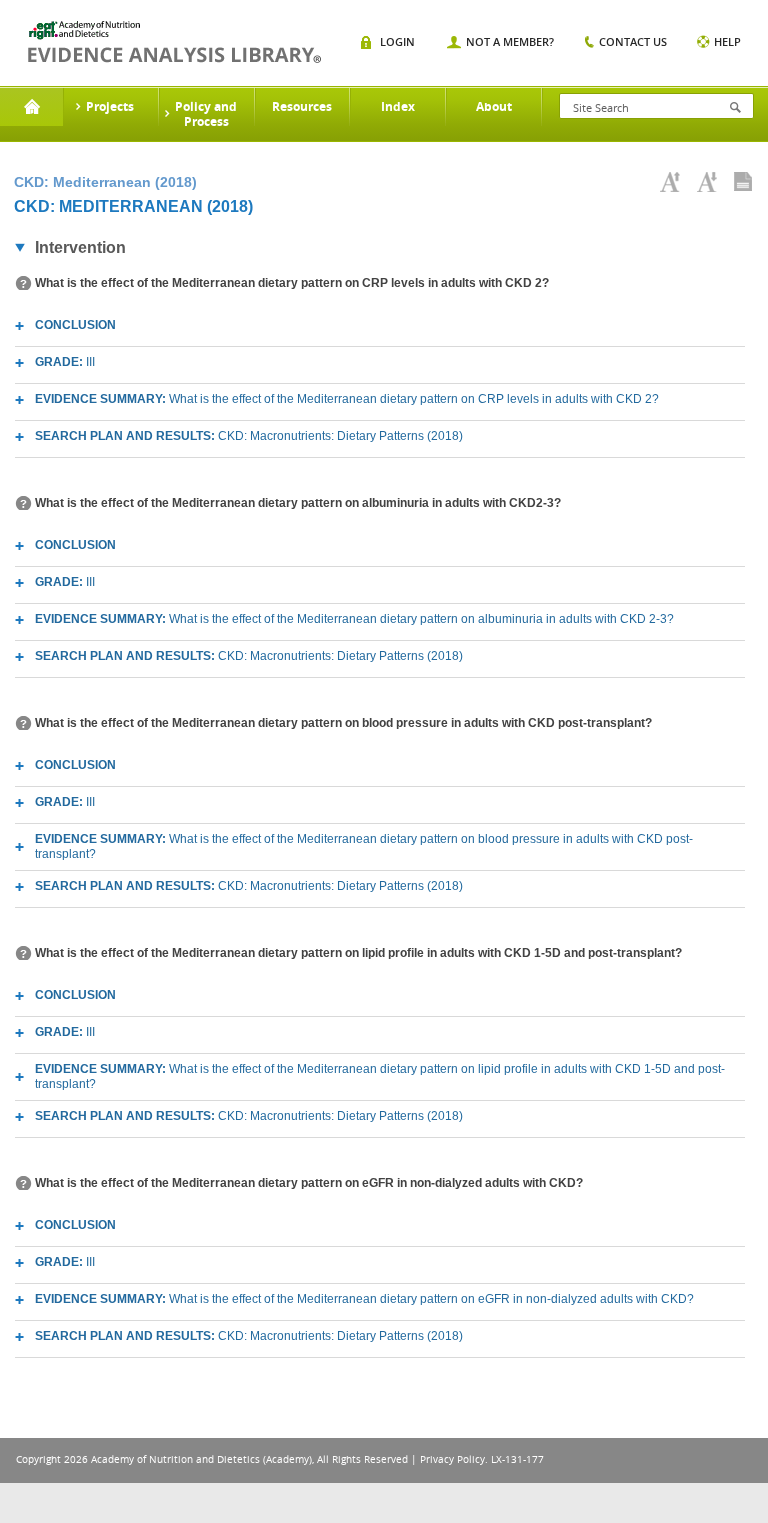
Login (397, 41)
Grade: (65, 362)
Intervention (80, 247)
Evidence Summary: (347, 399)
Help (727, 41)
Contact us (633, 41)
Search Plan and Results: (249, 436)
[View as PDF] (743, 182)
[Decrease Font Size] (707, 182)
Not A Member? (510, 41)
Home (31, 107)
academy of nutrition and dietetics (174, 42)
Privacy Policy (452, 1459)
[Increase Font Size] (670, 182)
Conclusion (75, 325)
